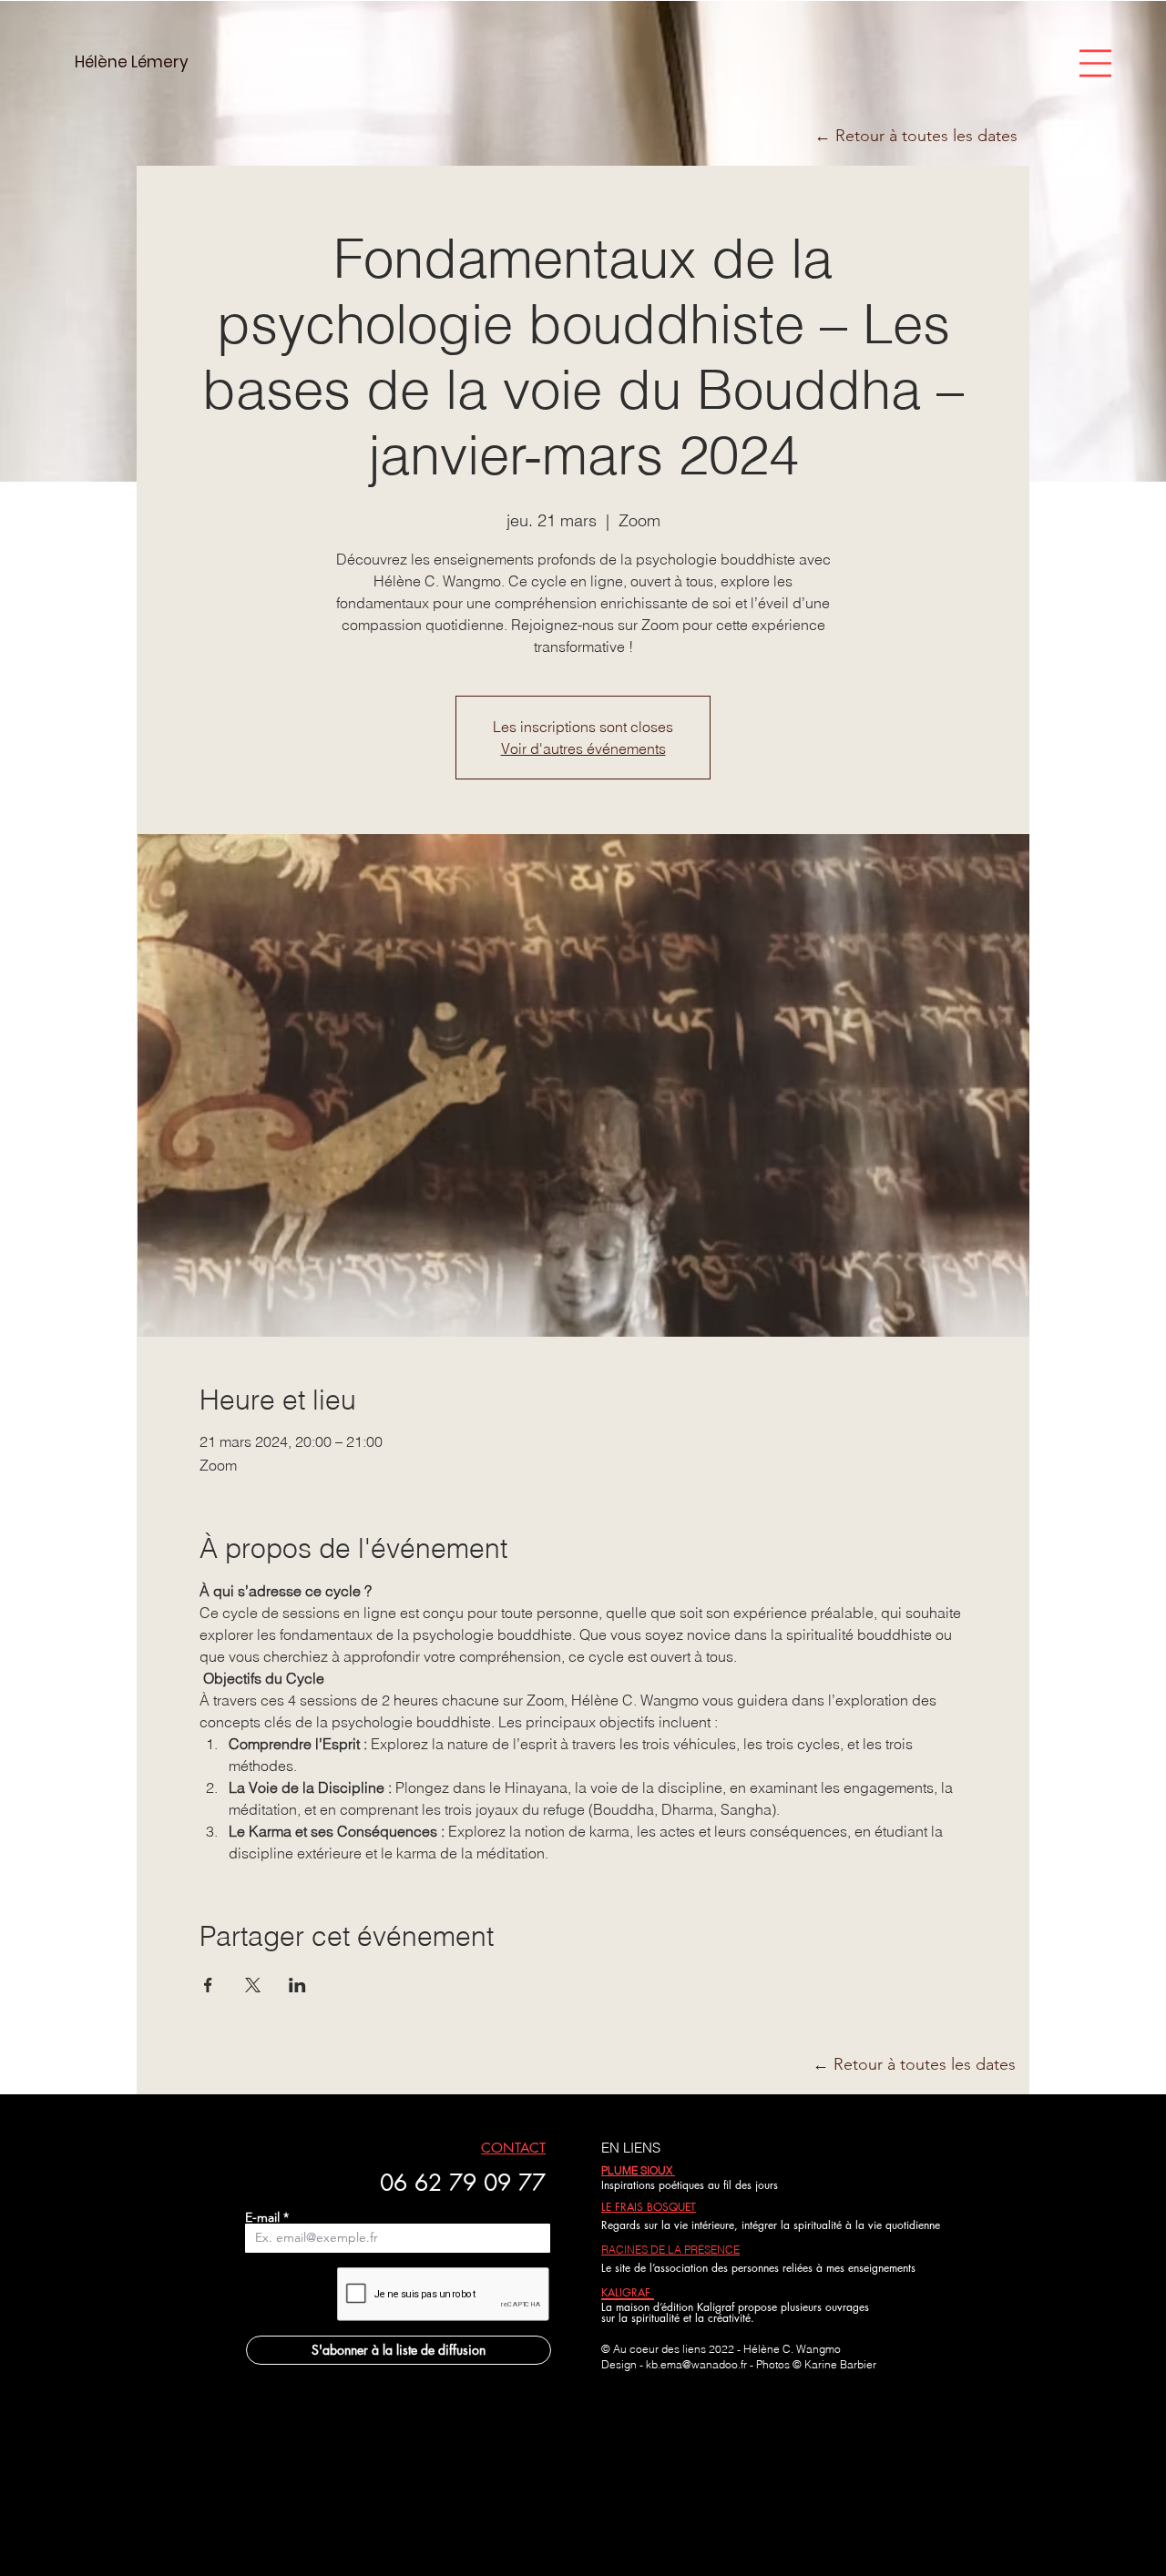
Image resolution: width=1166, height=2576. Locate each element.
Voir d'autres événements (583, 748)
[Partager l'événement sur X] (253, 1985)
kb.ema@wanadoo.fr (696, 2364)
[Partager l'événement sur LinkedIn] (297, 1985)
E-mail (262, 2217)
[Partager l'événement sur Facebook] (208, 1985)
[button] (1095, 63)
